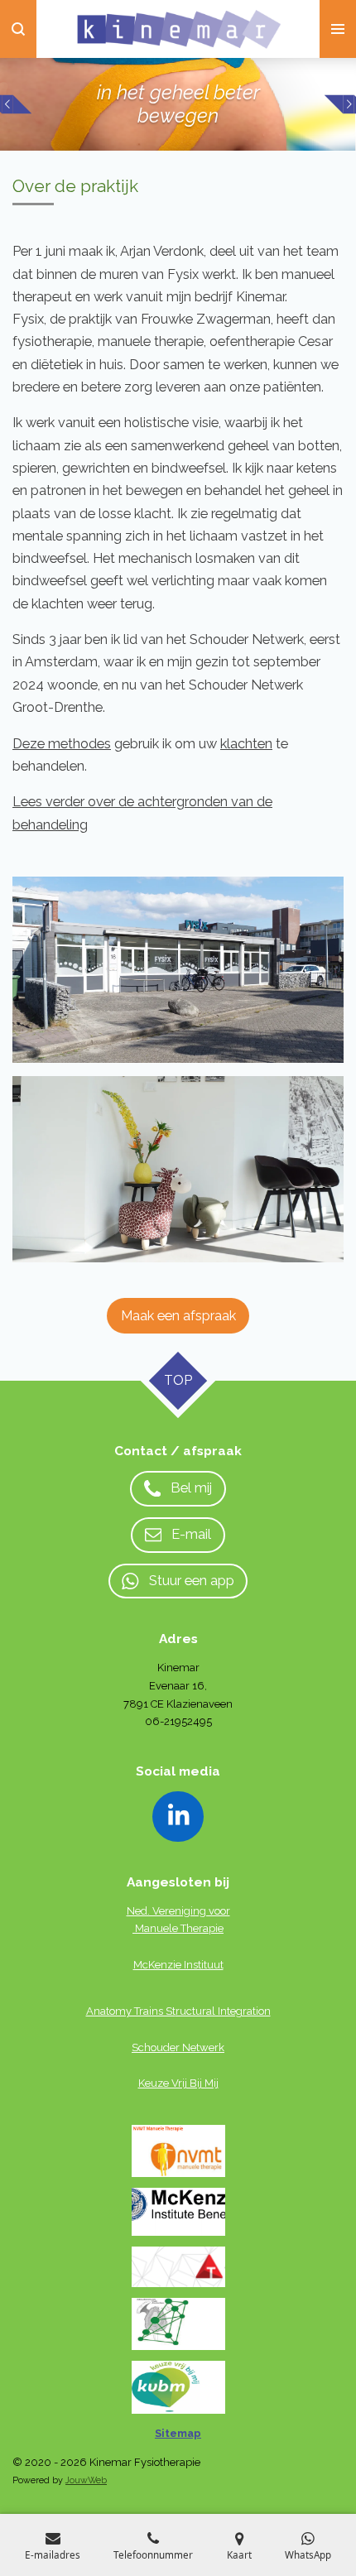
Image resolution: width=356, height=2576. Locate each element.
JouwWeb (86, 2480)
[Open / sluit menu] (338, 29)
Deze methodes (62, 744)
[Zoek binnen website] (18, 29)
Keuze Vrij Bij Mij (178, 2083)
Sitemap (178, 2433)
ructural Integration (223, 2011)
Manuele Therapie (179, 1928)
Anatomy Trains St (131, 2011)
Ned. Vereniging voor (178, 1911)
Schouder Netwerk (178, 2047)
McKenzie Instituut (178, 1965)
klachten (246, 744)
